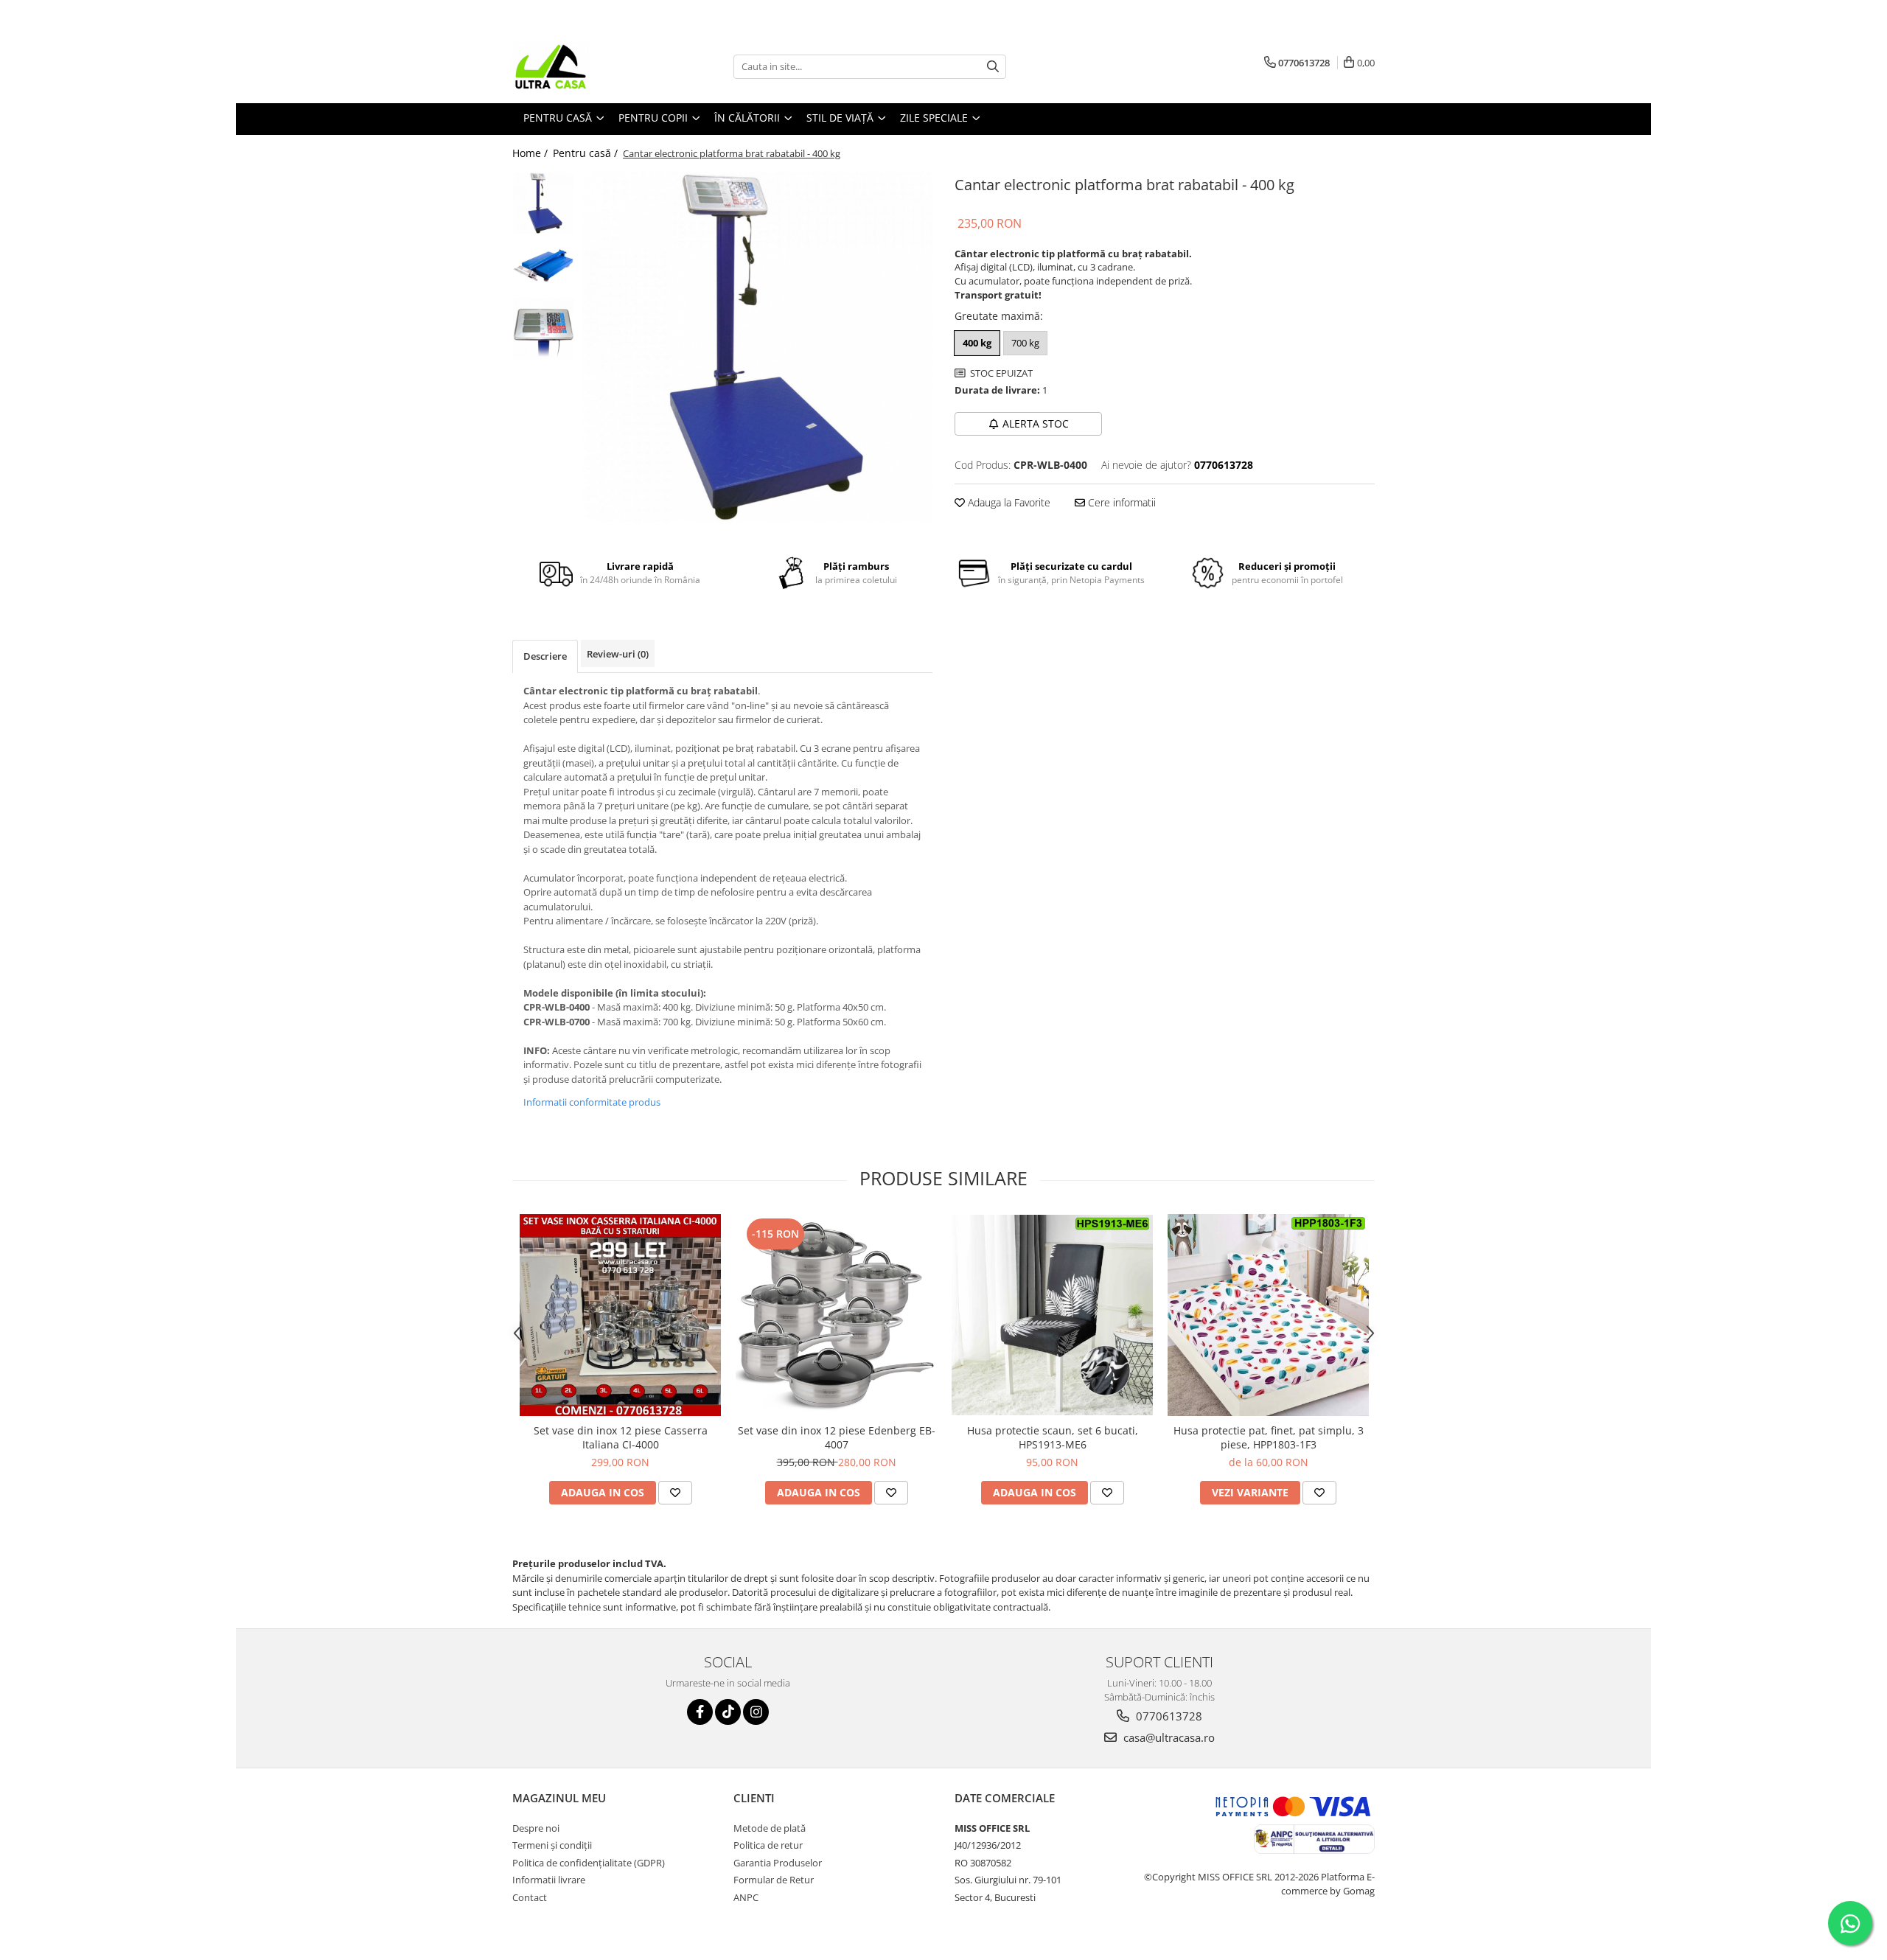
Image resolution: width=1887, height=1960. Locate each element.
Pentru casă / (587, 153)
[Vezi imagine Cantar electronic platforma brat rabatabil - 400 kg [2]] (544, 328)
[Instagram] (756, 1712)
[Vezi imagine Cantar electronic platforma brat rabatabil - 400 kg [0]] (544, 203)
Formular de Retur (774, 1880)
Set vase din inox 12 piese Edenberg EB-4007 (837, 1437)
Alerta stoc (1036, 423)
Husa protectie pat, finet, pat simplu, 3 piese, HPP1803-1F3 (1269, 1437)
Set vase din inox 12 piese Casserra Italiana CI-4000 (621, 1437)
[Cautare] (993, 67)
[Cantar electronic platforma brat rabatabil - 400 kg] (757, 347)
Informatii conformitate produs (592, 1102)
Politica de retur (768, 1845)
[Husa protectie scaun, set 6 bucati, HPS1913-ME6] (1052, 1315)
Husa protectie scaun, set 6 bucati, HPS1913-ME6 (1053, 1437)
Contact (530, 1897)
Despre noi (536, 1828)
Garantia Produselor (778, 1863)
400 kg (977, 343)
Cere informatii (1120, 502)
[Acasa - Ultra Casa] (586, 66)
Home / (531, 153)
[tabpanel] (757, 347)
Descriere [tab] (545, 656)
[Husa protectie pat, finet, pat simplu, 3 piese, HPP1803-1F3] (1268, 1315)
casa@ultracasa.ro (1168, 1737)
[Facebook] (700, 1712)
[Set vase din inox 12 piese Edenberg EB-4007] (836, 1315)
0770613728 (1168, 1716)
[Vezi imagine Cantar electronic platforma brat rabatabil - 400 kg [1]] (544, 266)
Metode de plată (770, 1828)
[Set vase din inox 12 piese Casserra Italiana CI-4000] (620, 1315)
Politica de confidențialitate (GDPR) (589, 1863)
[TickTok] (728, 1712)
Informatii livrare (549, 1880)
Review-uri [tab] (618, 654)
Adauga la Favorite (1008, 502)
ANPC (746, 1897)
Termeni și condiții (552, 1845)
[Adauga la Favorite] (675, 1493)
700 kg (1025, 343)
